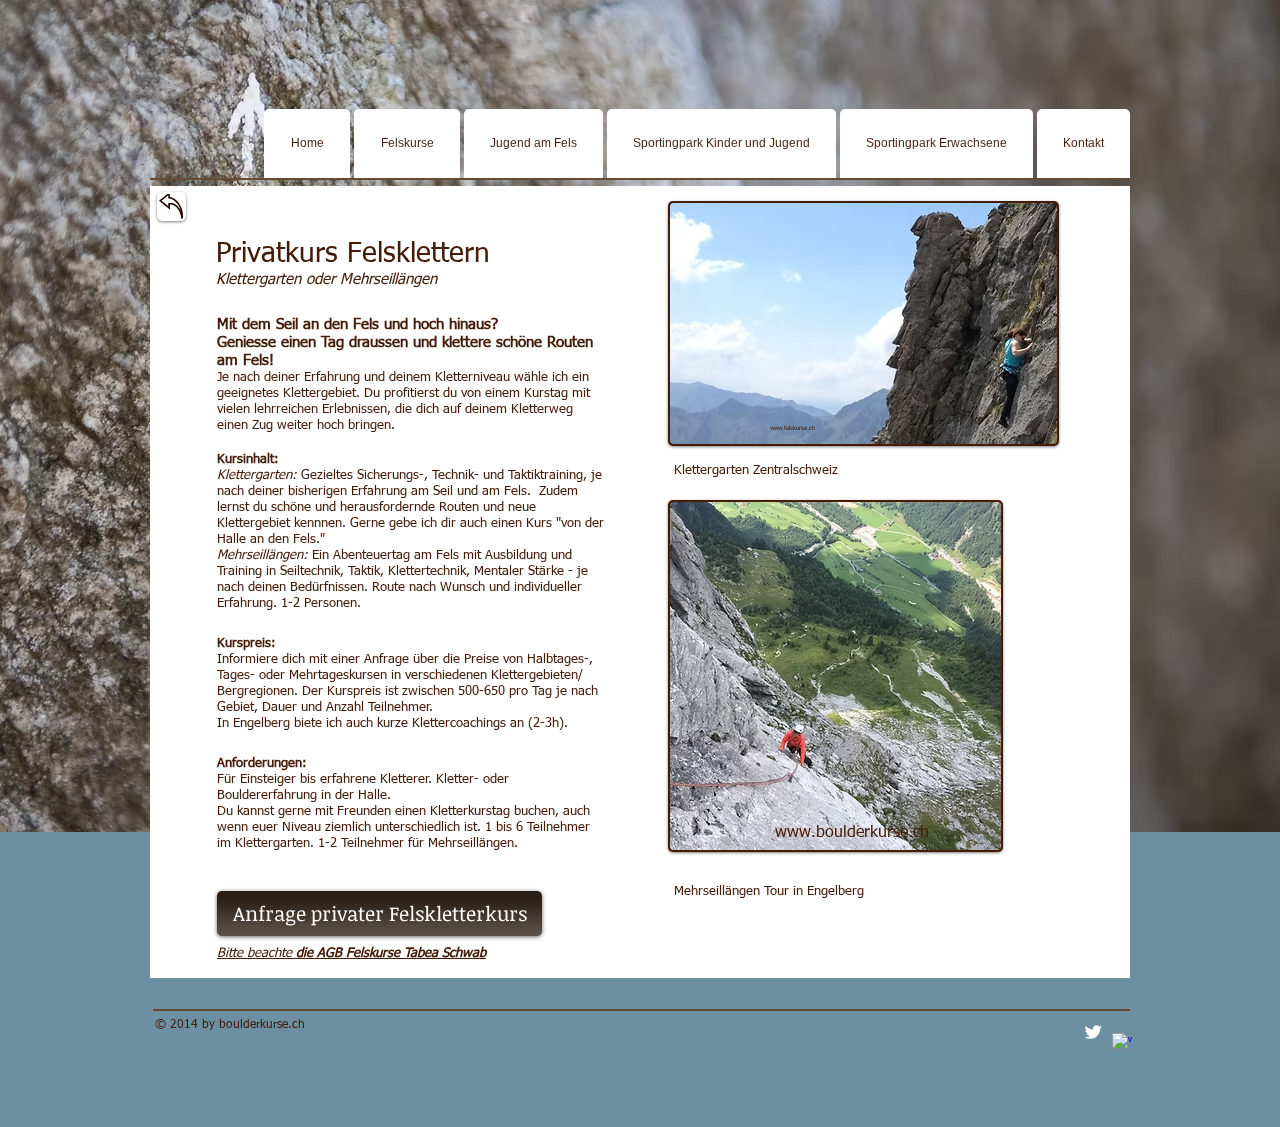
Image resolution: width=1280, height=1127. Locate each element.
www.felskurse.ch (792, 428)
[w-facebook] (1122, 1043)
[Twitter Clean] (1093, 1032)
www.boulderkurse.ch (852, 833)
